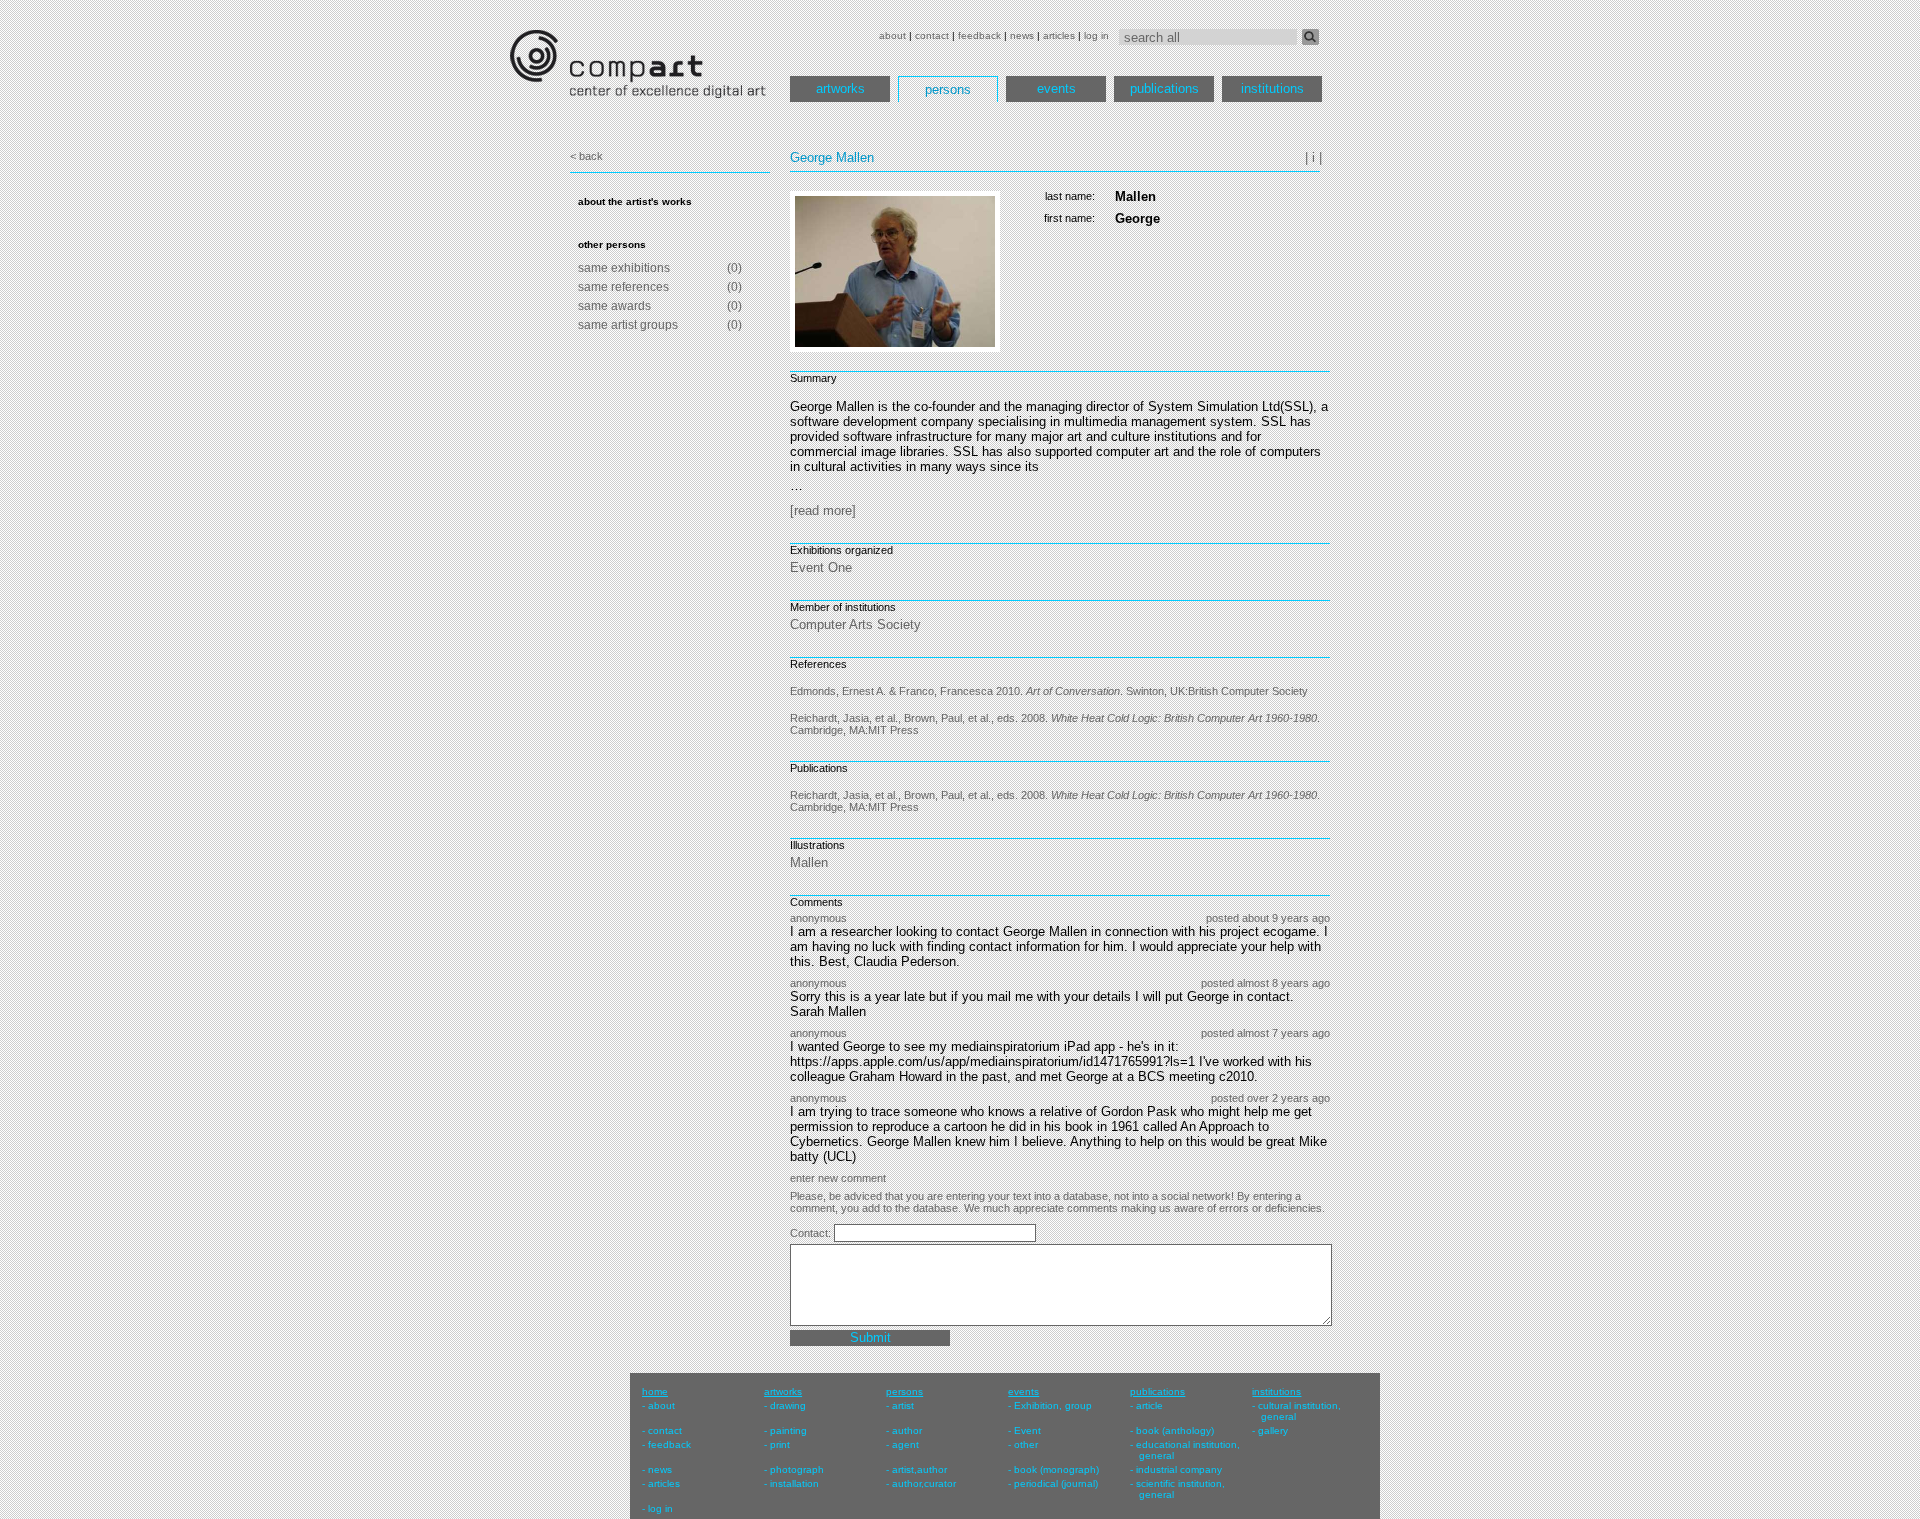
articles (1059, 35)
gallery (1273, 1430)
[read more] (823, 510)
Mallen (809, 862)
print (780, 1444)
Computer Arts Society (855, 624)
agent (905, 1444)
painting (788, 1430)
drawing (788, 1405)
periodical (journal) (1056, 1483)
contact (932, 35)
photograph (797, 1469)
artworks (840, 88)
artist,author (919, 1469)
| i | (1313, 157)
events (1056, 88)
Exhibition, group (1053, 1405)
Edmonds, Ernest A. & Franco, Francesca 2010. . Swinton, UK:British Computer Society (1049, 691)
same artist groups (628, 325)
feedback (979, 35)
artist (903, 1405)
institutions (1272, 88)
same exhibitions (624, 268)
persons (948, 89)
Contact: (812, 1233)
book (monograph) (1056, 1469)
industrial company (1179, 1469)
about (892, 35)
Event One (821, 567)
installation (794, 1483)
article (1149, 1405)
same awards (614, 306)
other (1026, 1444)
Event (1027, 1430)
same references (623, 287)
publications (1164, 88)
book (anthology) (1175, 1430)
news (1022, 35)
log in (1096, 35)
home (655, 1391)
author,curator (924, 1483)
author (907, 1430)
